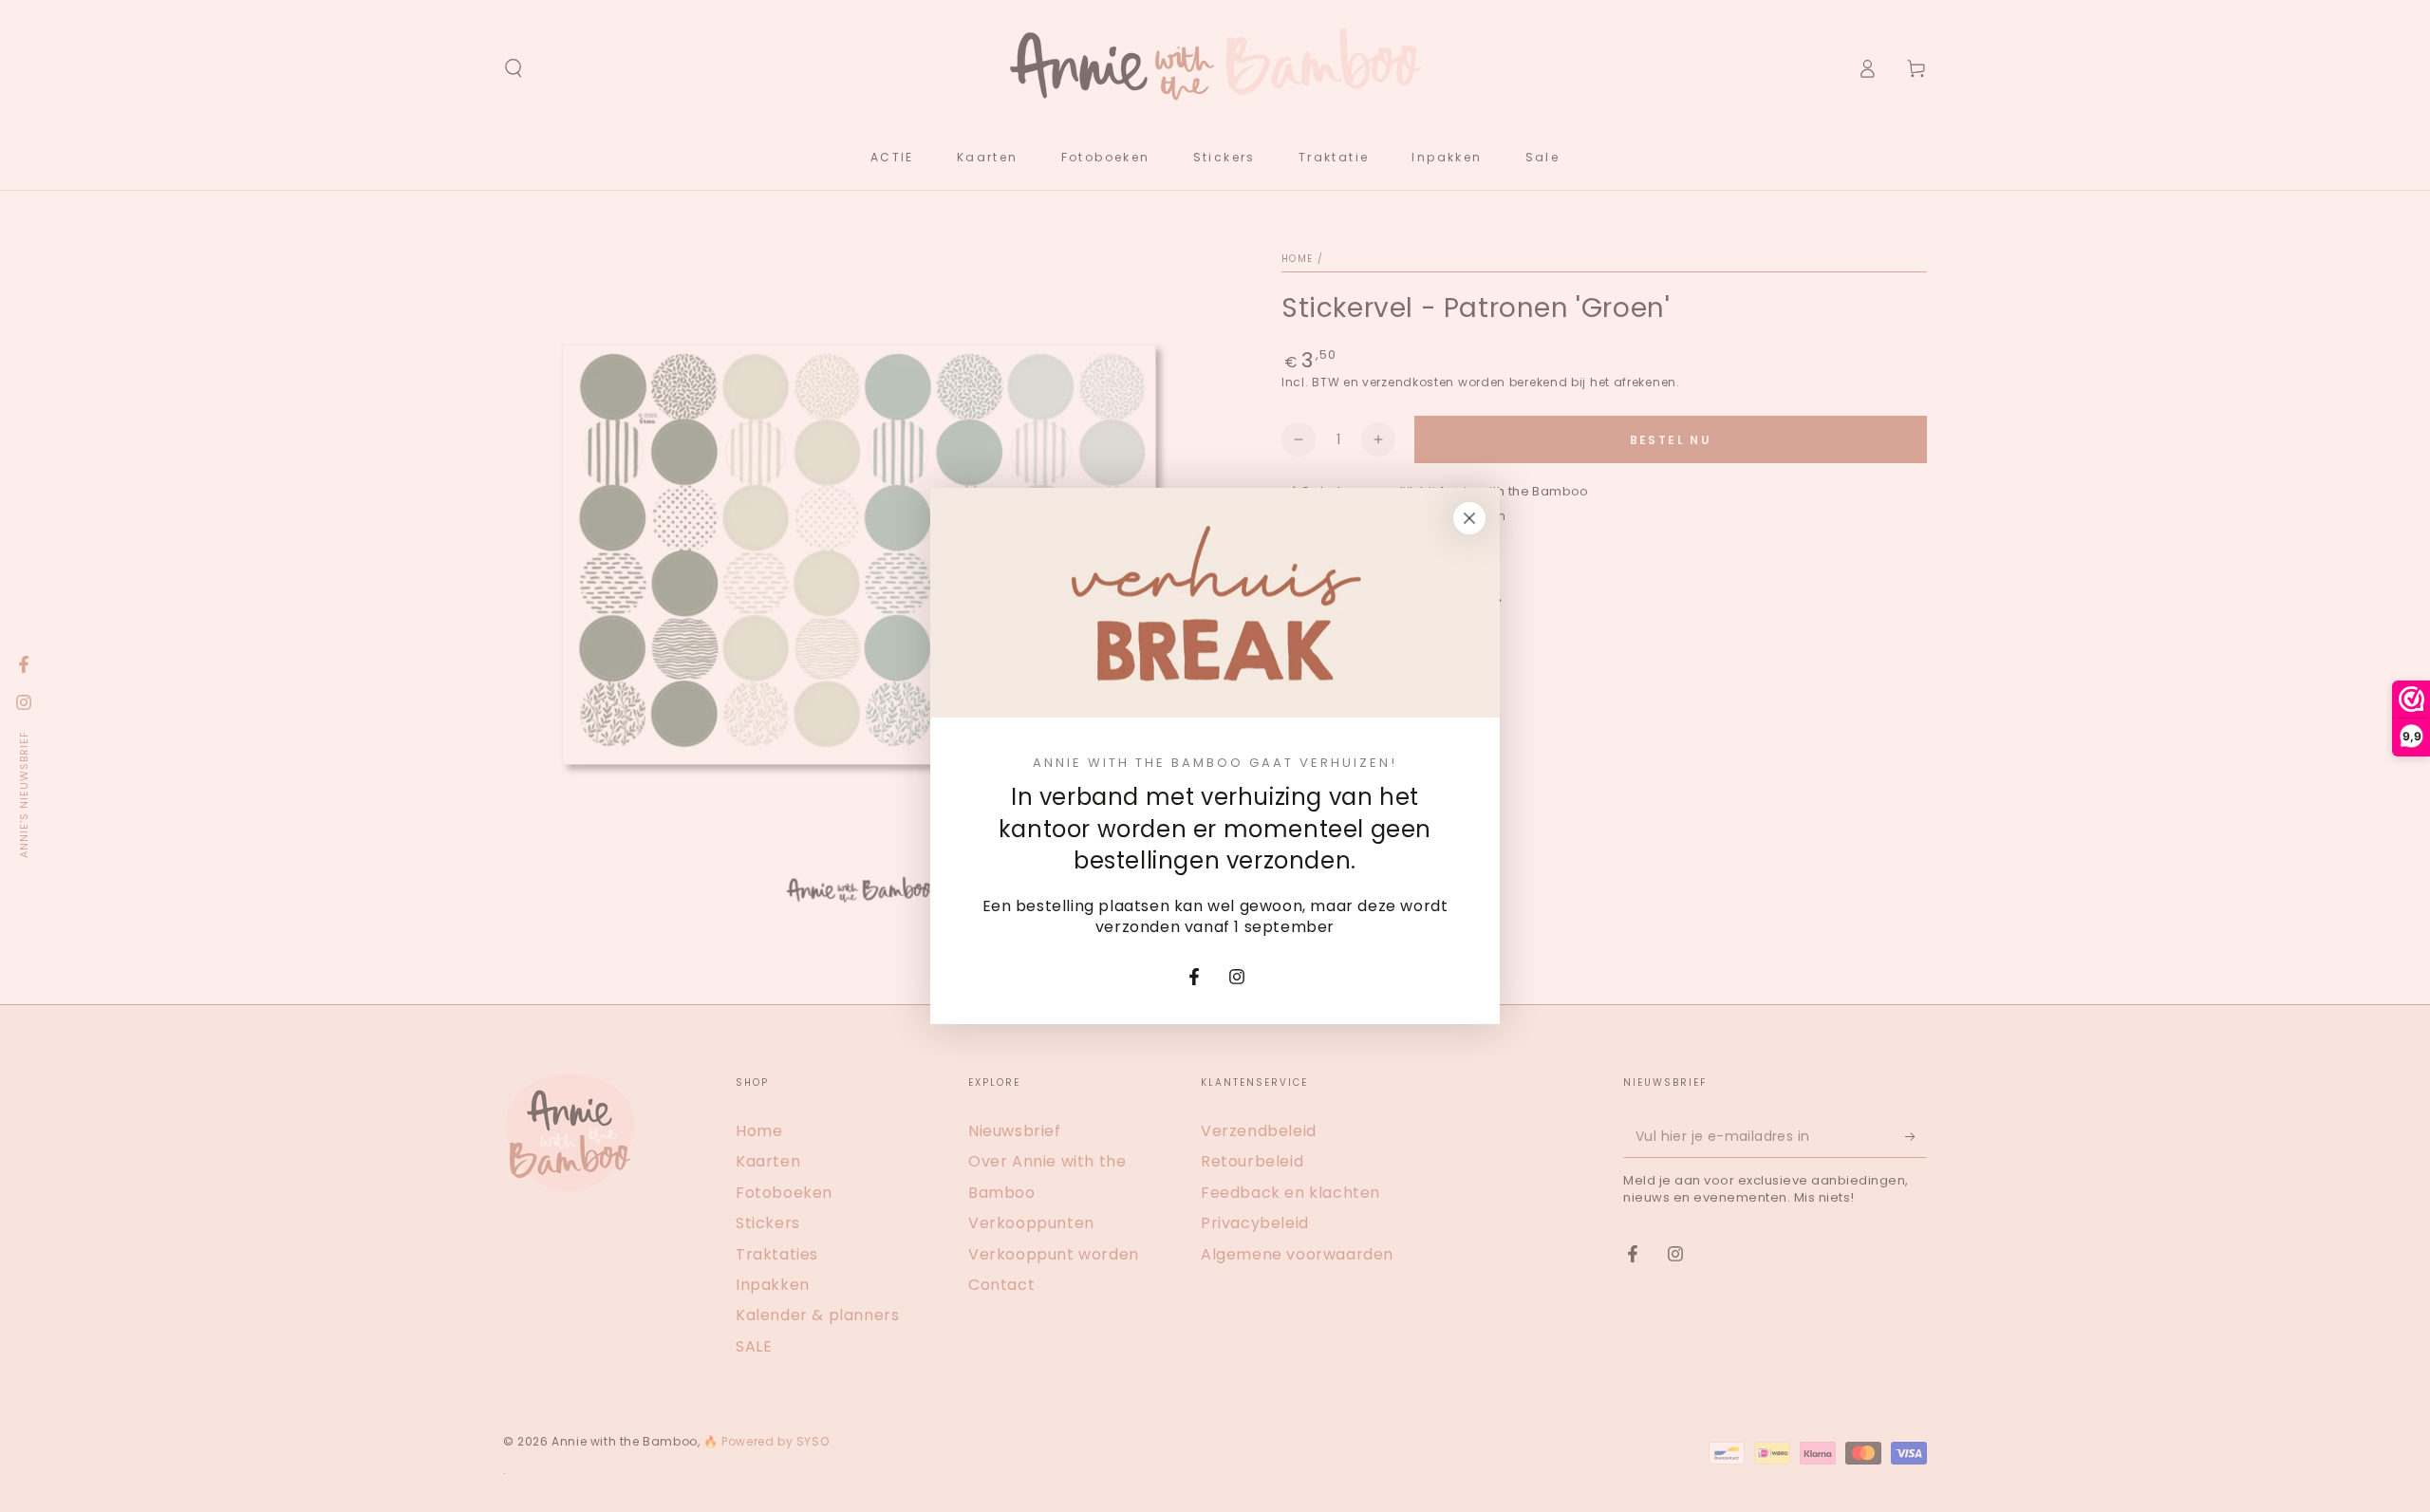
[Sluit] (1469, 518)
